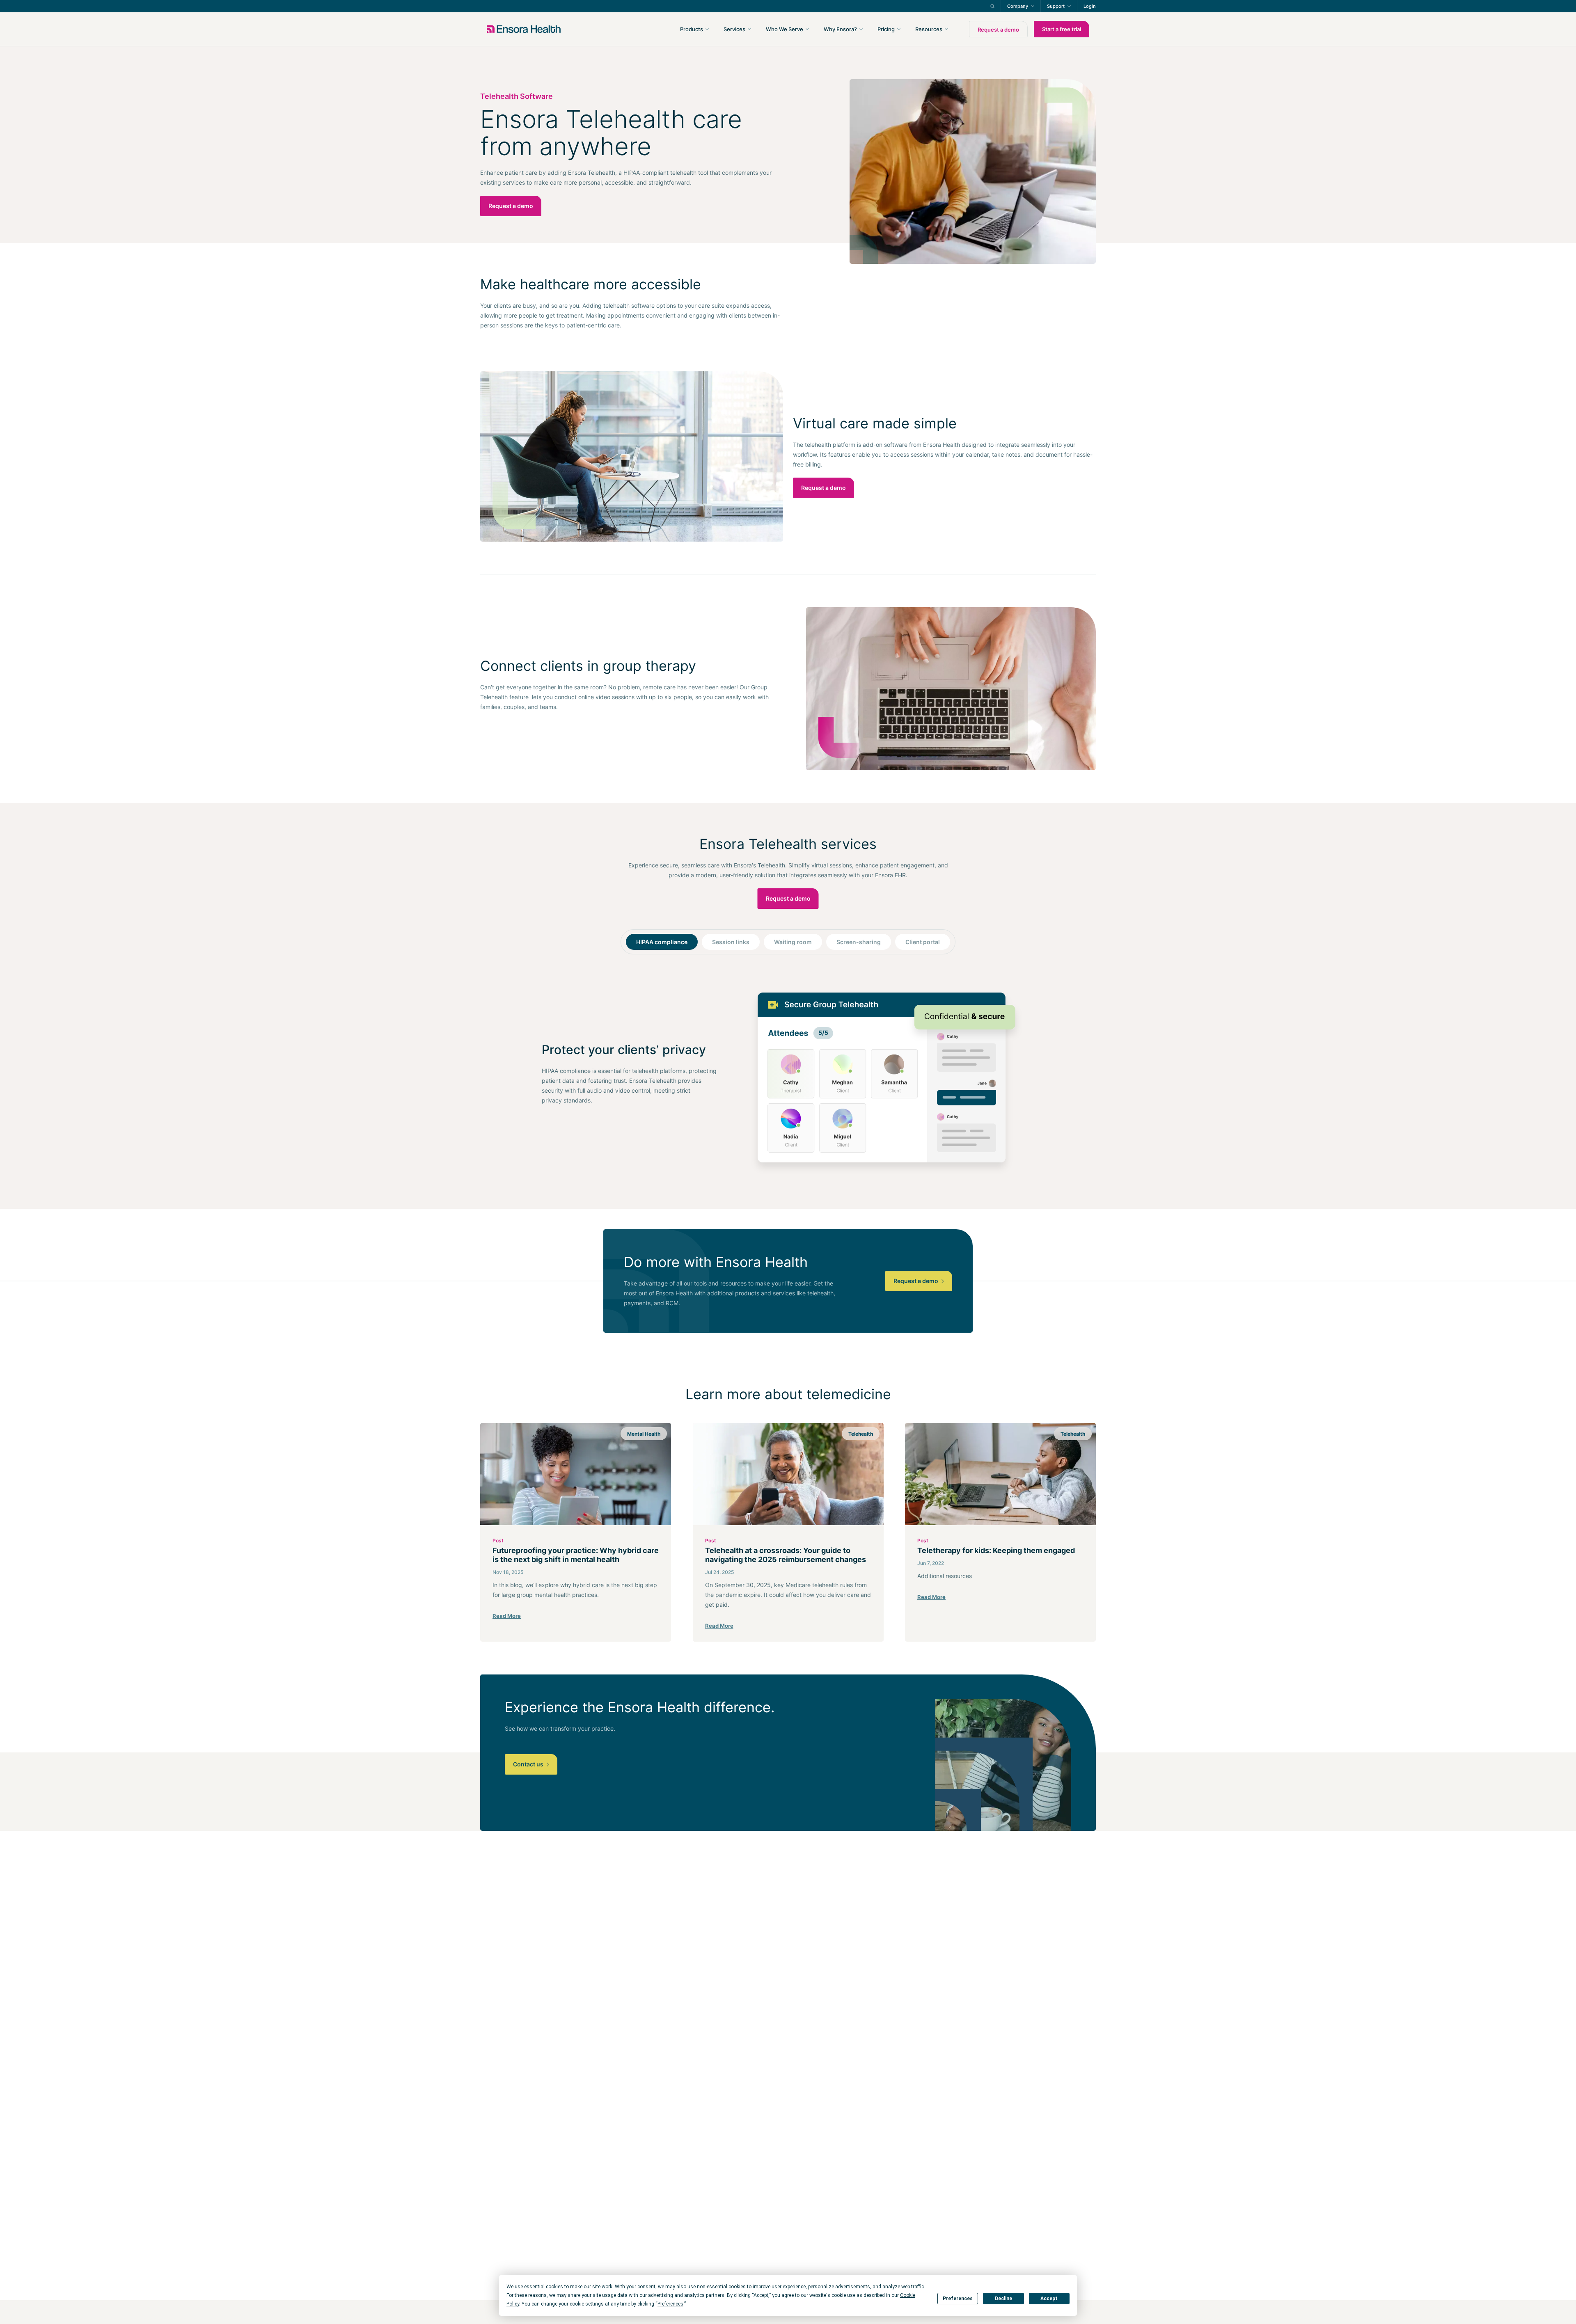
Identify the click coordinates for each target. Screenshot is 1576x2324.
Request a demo (998, 30)
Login (1090, 6)
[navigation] (832, 29)
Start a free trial (1062, 29)
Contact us (529, 1764)
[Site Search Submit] (992, 6)
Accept (1049, 2299)
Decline (1003, 2299)
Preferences (958, 2299)
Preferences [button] (670, 2304)
